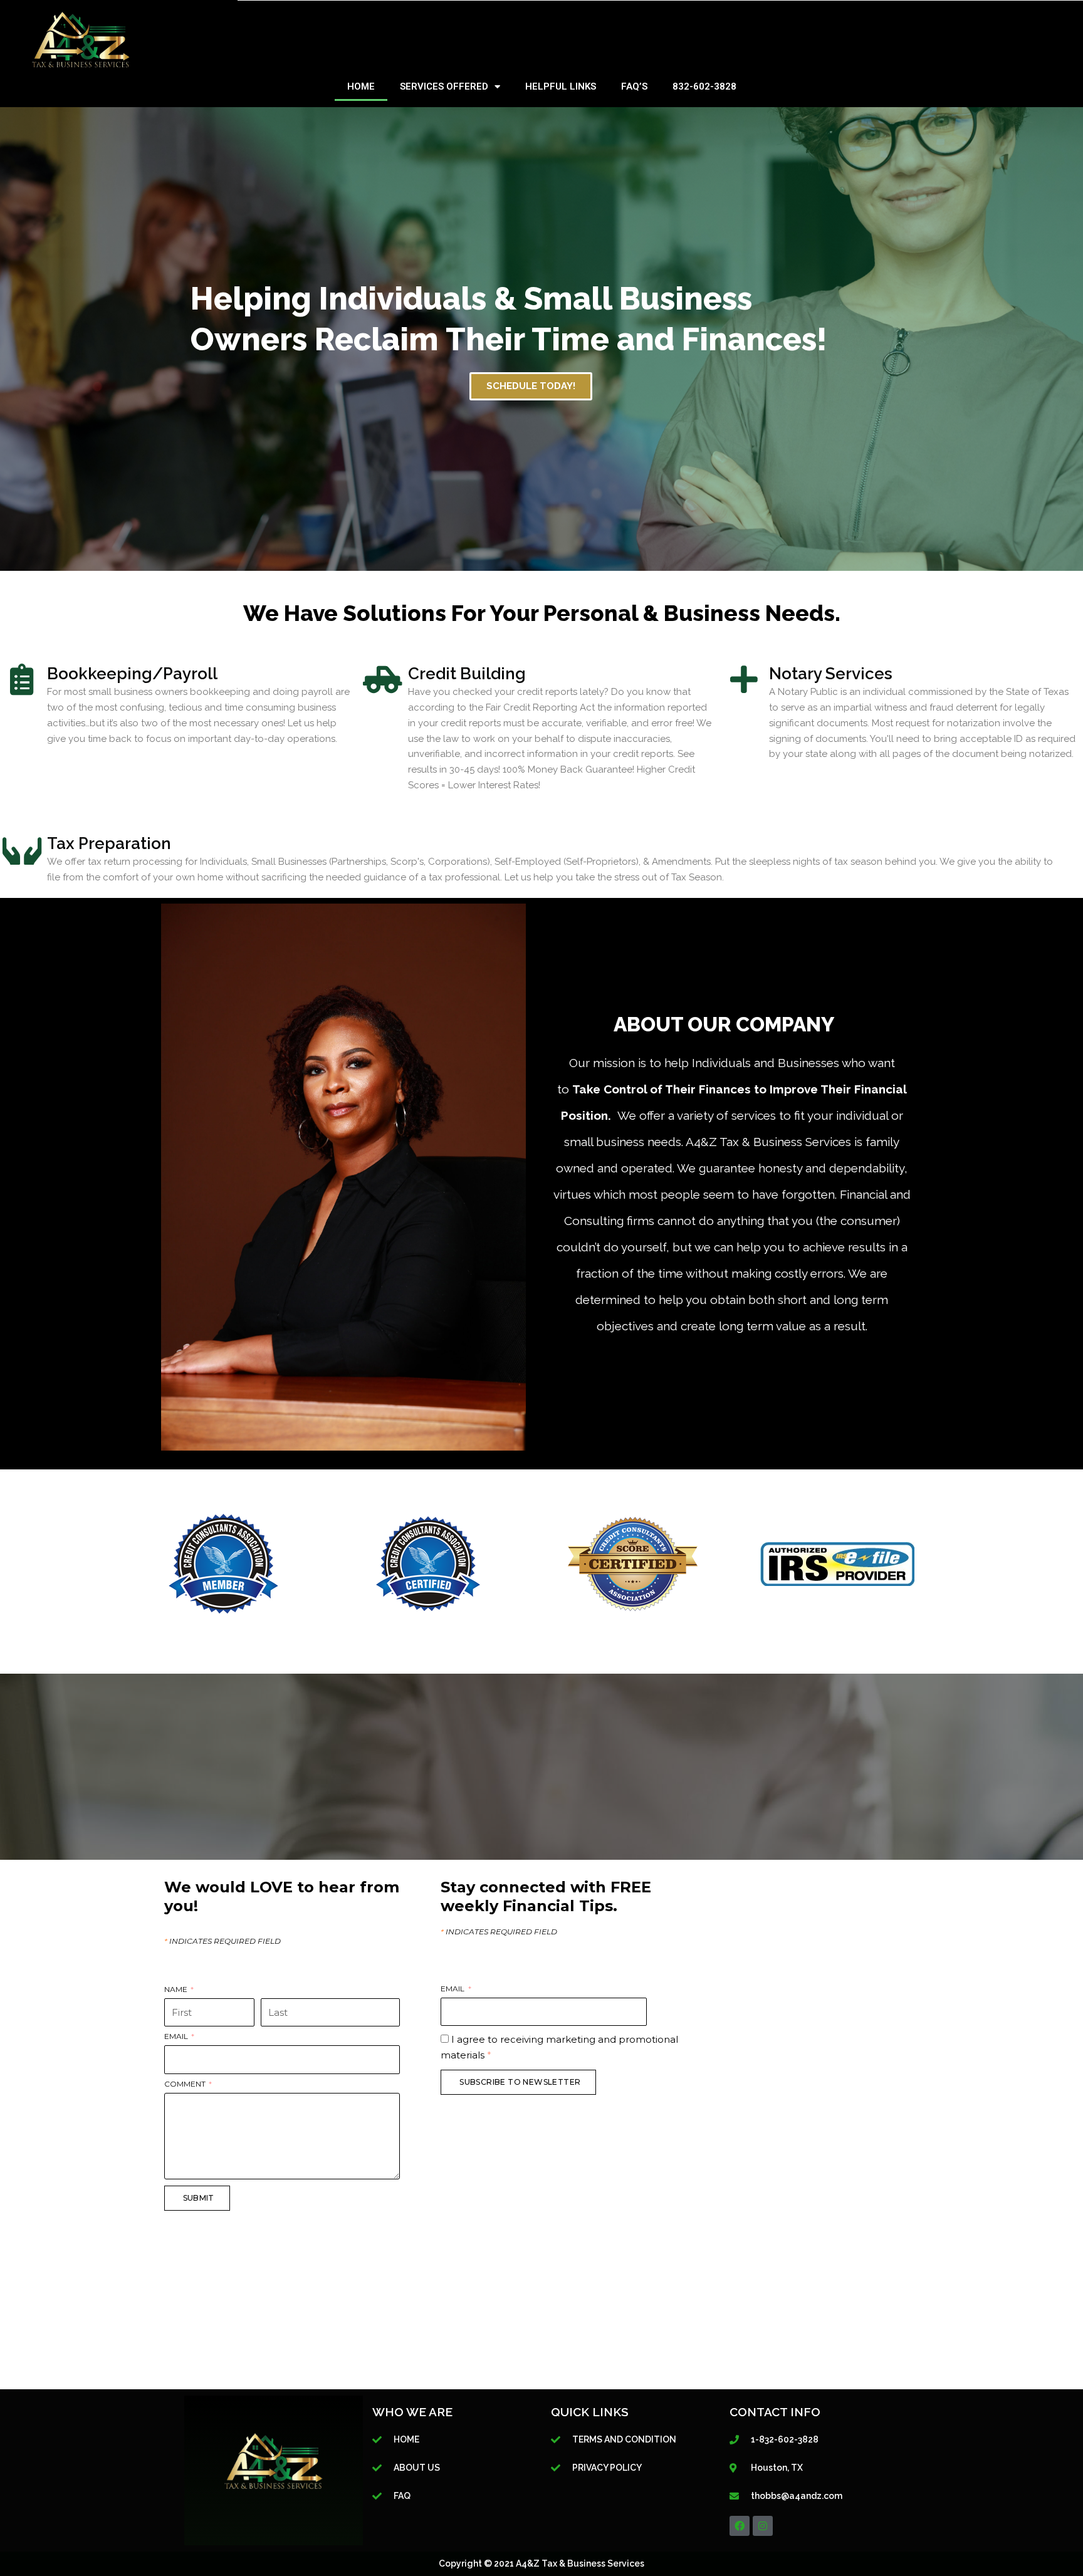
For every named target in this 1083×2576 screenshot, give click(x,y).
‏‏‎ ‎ (262, 1990)
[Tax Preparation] (22, 849)
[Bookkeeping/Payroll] (22, 679)
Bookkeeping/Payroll (132, 674)
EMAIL (177, 2037)
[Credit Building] (383, 679)
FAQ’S (634, 86)
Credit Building (467, 674)
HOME (361, 86)
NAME (177, 1990)
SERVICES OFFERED (444, 86)
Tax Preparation (109, 843)
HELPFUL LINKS (561, 86)
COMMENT (186, 2084)
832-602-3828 (704, 86)
